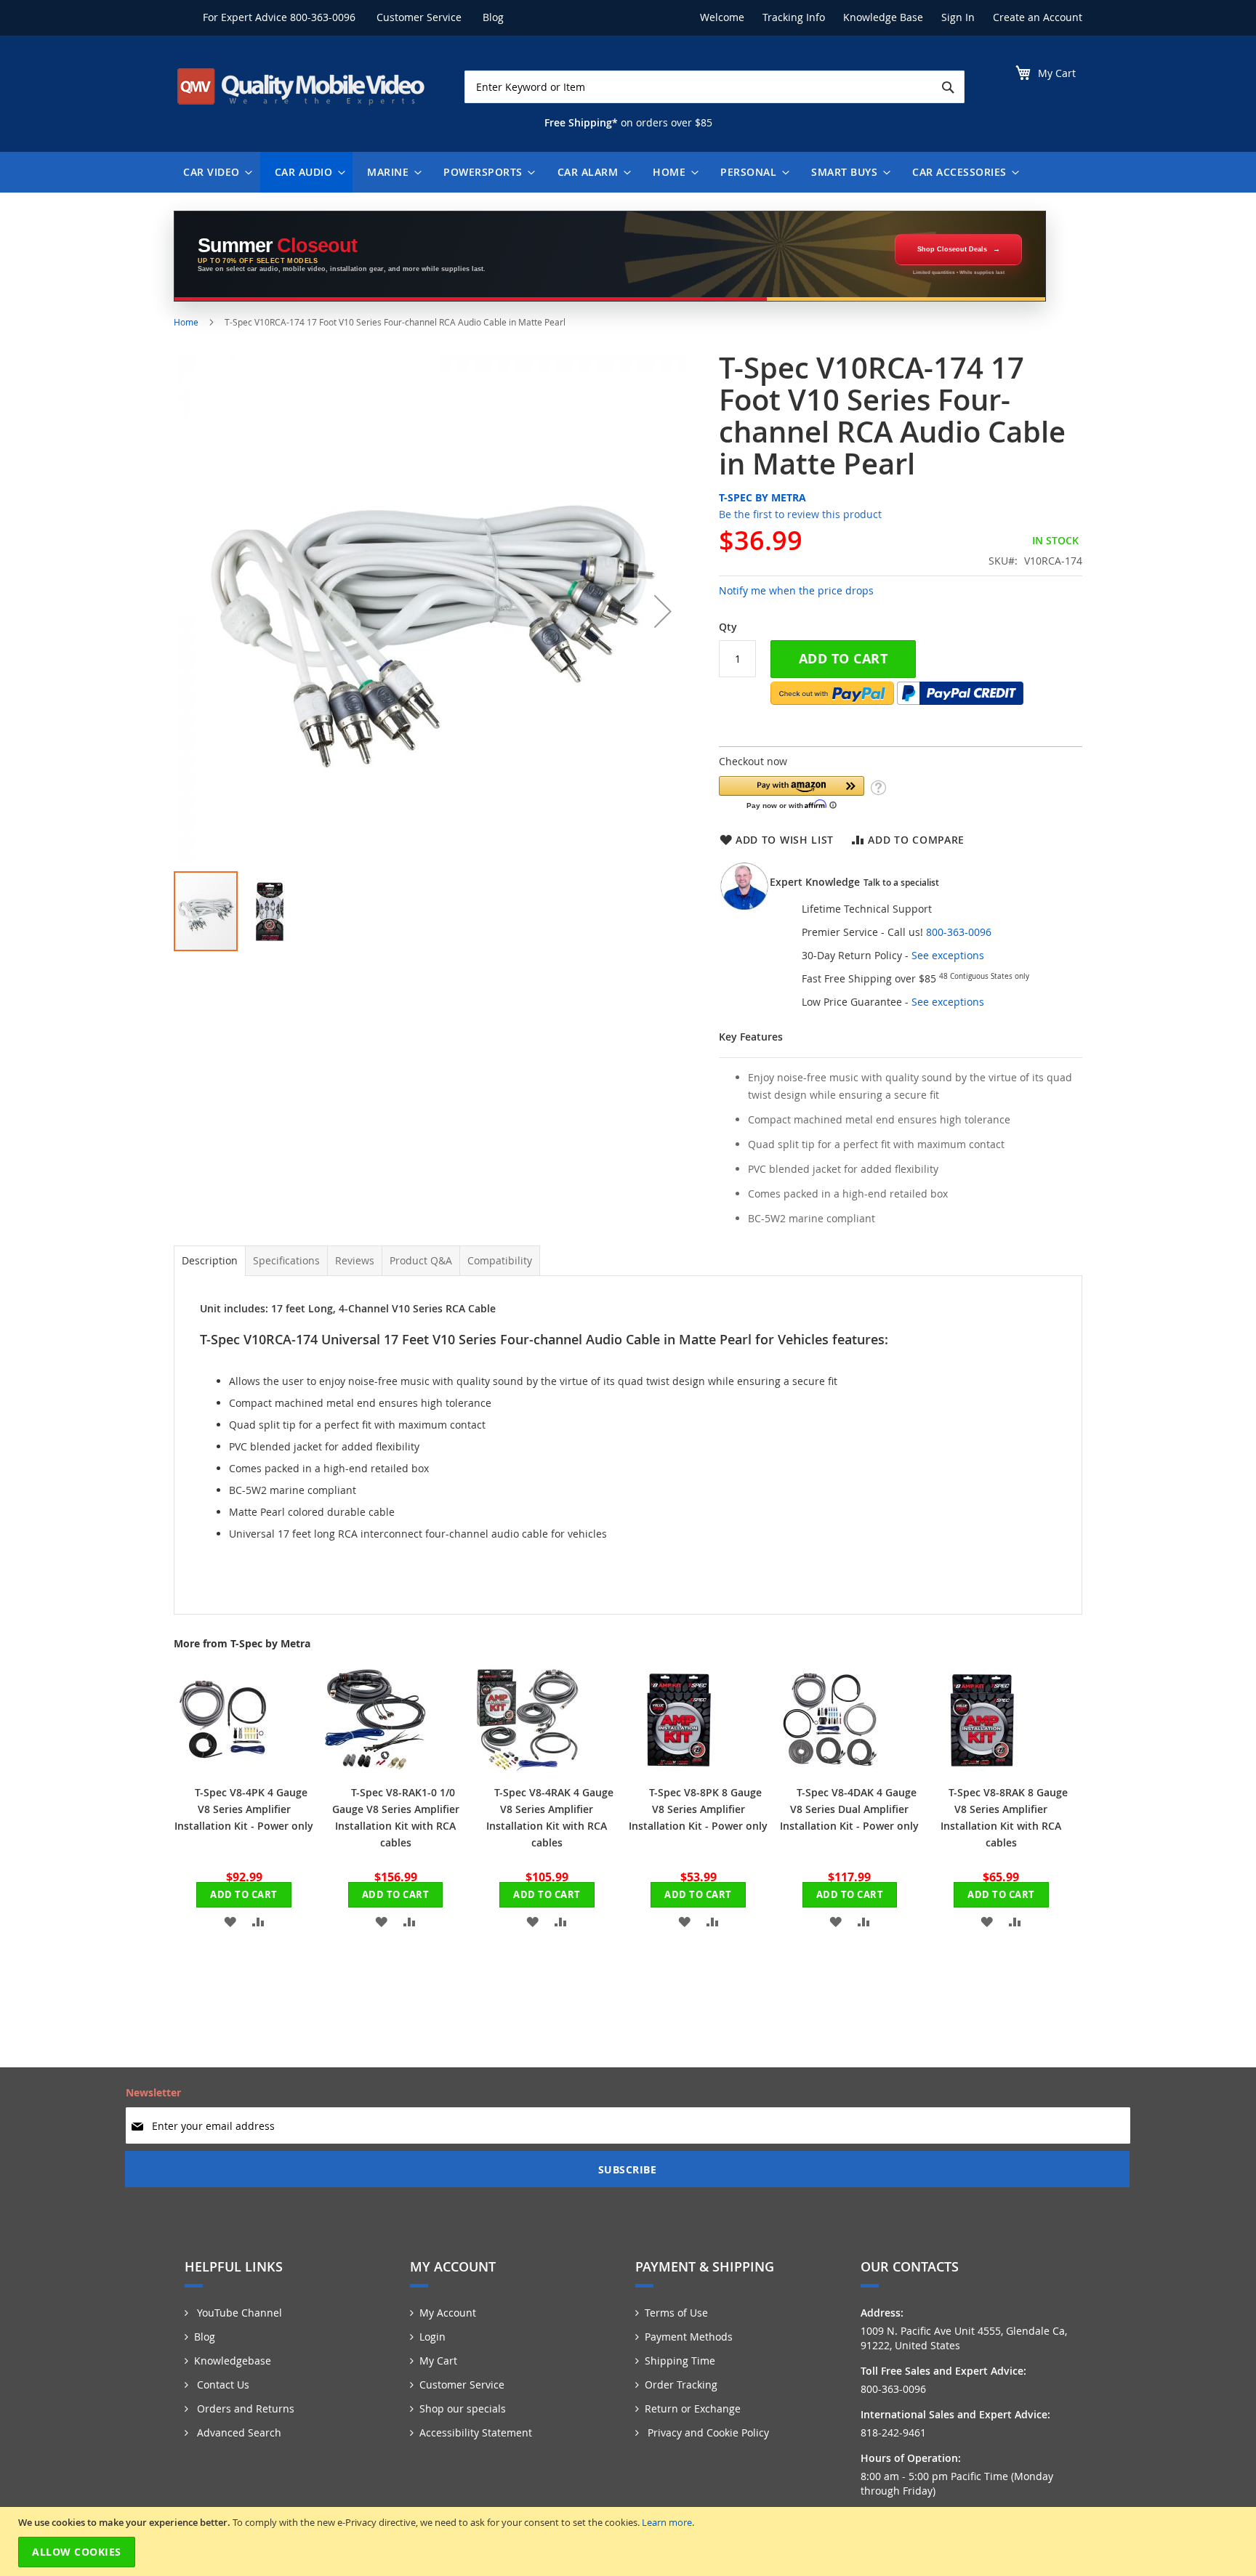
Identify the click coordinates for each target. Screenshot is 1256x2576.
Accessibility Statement (476, 2432)
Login (432, 2337)
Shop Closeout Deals (952, 249)
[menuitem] (214, 172)
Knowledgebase (233, 2361)
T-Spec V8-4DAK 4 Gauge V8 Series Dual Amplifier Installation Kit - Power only (849, 1809)
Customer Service (419, 17)
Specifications (286, 1260)
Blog (493, 17)
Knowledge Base (883, 17)
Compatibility (500, 1260)
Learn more (667, 2522)
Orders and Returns (244, 2409)
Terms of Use (676, 2313)
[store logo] (301, 86)
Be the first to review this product (800, 514)
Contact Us (222, 2385)
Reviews (355, 1260)
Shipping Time (680, 2361)
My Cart (438, 2361)
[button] (663, 611)
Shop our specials (463, 2409)
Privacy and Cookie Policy (707, 2432)
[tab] (210, 1261)
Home (186, 322)
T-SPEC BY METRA (762, 497)
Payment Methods (689, 2337)
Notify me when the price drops (796, 590)
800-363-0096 (323, 17)
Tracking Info (794, 17)
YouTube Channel (238, 2313)
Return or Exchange (693, 2409)
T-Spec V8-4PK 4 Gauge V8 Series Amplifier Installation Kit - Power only (244, 1809)
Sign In (958, 17)
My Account (448, 2313)
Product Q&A (421, 1260)
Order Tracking (681, 2385)
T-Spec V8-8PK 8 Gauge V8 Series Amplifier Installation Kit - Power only (698, 1809)
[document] (630, 2541)
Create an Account (1038, 17)
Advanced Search (238, 2432)
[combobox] (714, 87)
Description (210, 1260)
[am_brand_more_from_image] (225, 1767)
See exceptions (948, 955)
